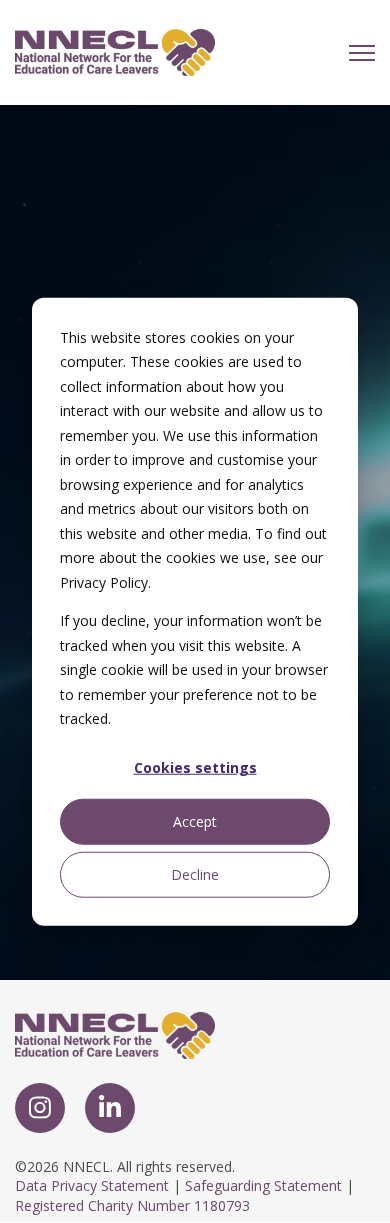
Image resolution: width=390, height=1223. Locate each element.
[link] (115, 51)
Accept (195, 820)
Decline (195, 873)
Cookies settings (195, 767)
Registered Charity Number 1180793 (132, 1205)
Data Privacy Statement (92, 1185)
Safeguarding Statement (263, 1185)
